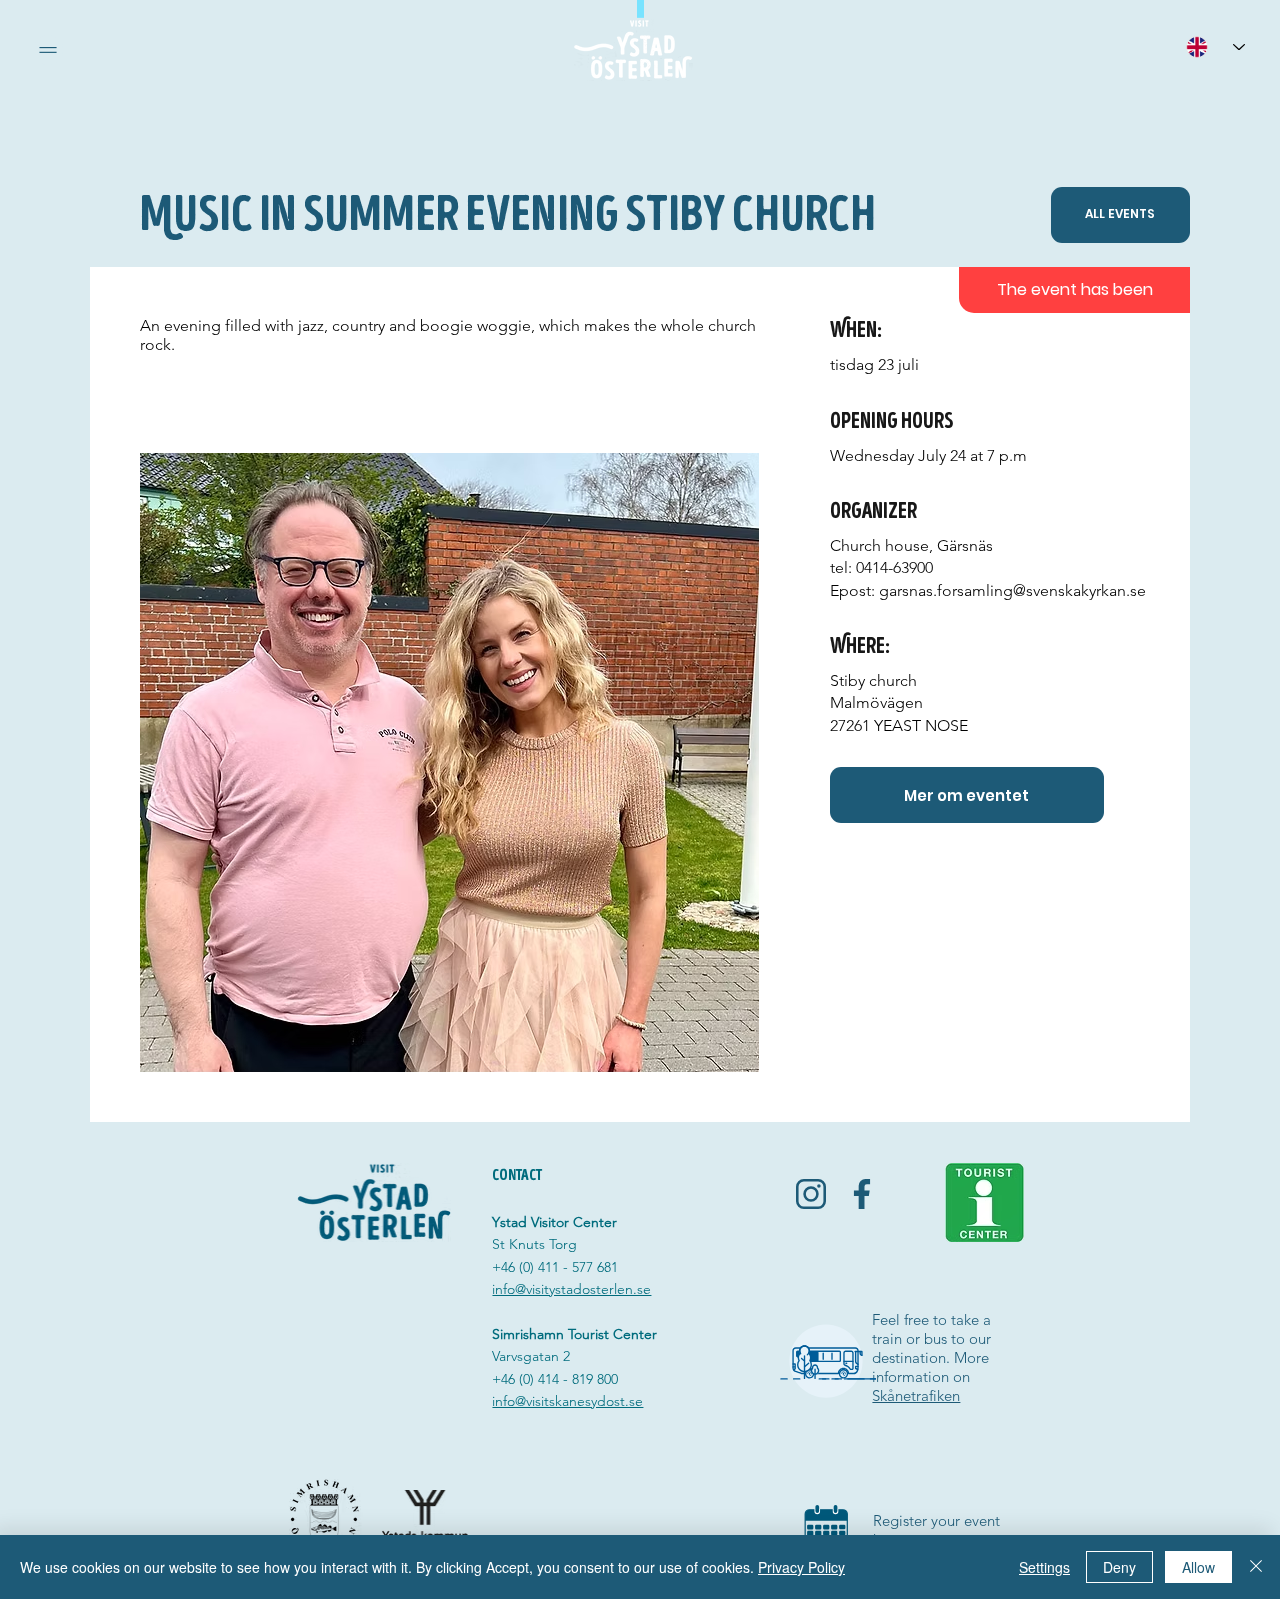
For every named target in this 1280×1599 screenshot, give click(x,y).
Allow (1198, 1567)
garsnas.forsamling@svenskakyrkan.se (1012, 590)
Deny (1119, 1567)
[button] (48, 50)
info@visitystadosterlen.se (571, 1289)
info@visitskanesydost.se (567, 1401)
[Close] (1256, 1567)
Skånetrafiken (916, 1395)
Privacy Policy (801, 1567)
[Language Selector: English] (1215, 46)
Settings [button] (1044, 1567)
